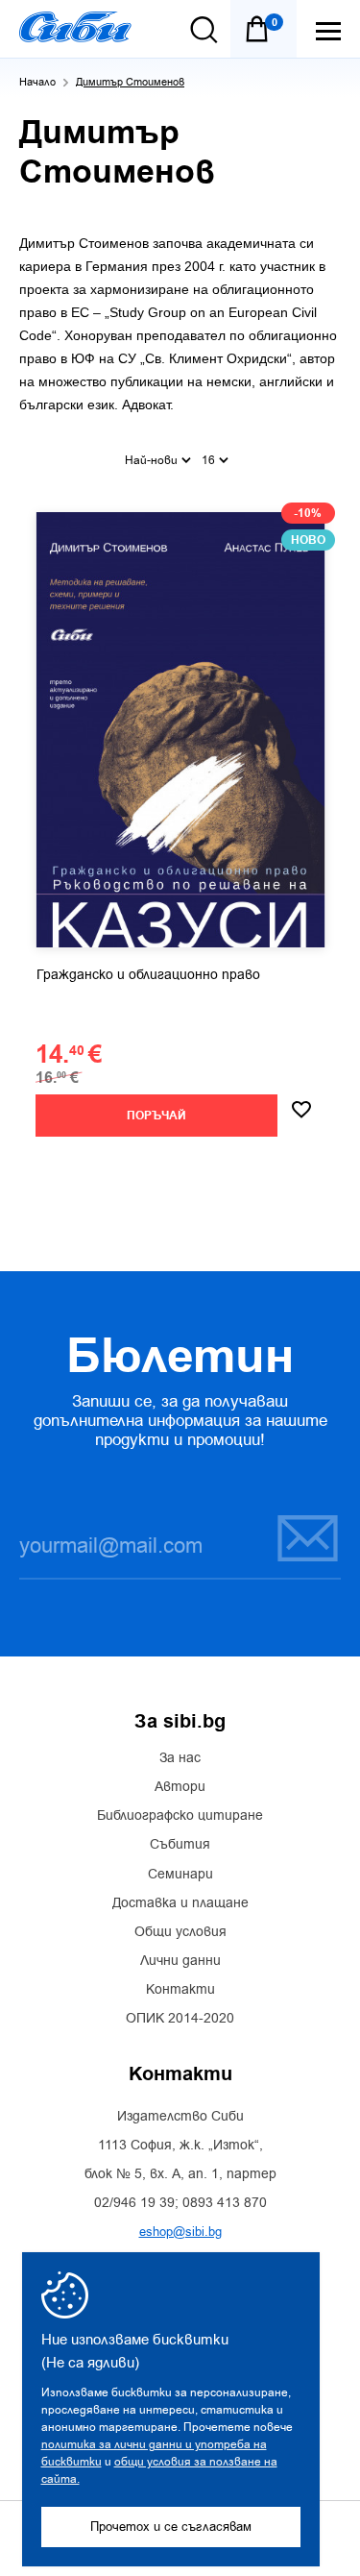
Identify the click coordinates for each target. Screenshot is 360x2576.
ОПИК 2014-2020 (180, 2019)
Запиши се (296, 1537)
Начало (37, 82)
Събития (180, 1845)
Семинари (180, 1875)
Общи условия (180, 1932)
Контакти (180, 1990)
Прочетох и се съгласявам (171, 2527)
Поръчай (156, 1116)
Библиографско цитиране (180, 1816)
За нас (180, 1758)
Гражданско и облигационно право (148, 975)
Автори (180, 1787)
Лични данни (180, 1961)
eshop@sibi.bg (180, 2232)
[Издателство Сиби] (75, 27)
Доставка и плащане (180, 1903)
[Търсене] (204, 30)
